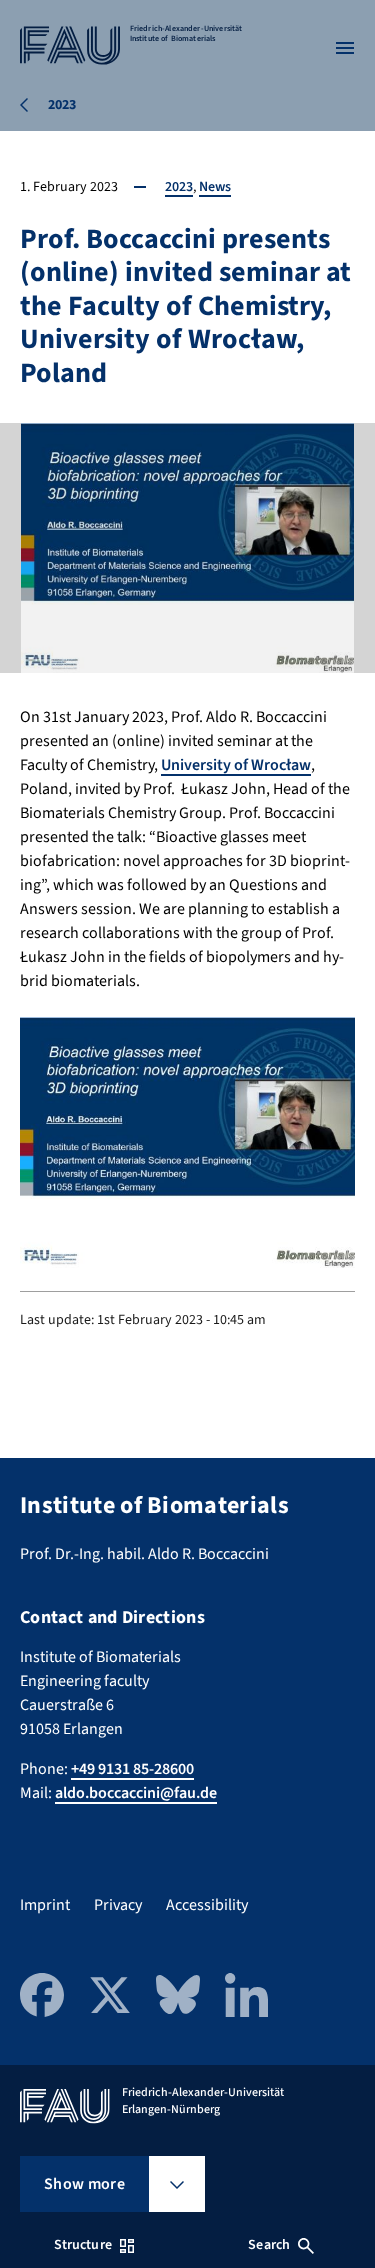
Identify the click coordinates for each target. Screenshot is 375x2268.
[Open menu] (345, 48)
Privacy (118, 1905)
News (215, 187)
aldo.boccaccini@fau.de (136, 1793)
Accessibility (207, 1905)
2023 (179, 187)
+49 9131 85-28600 (132, 1769)
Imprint (45, 1905)
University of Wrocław (236, 765)
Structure (83, 2245)
